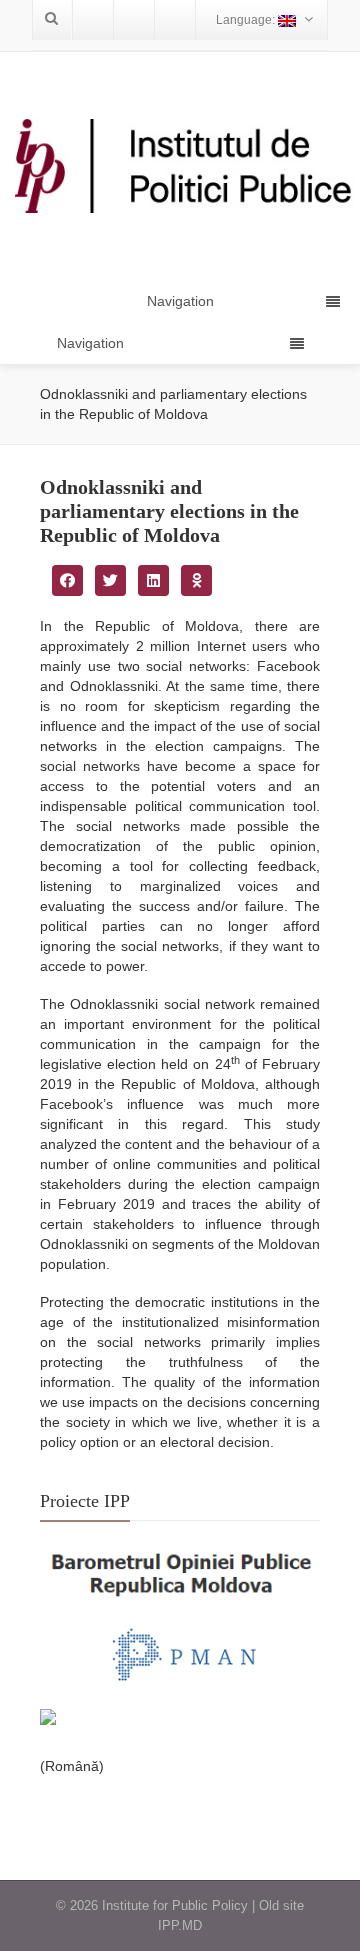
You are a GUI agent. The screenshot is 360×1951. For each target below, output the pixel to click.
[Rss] (175, 20)
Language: (247, 20)
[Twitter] (134, 20)
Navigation (90, 343)
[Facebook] (93, 20)
